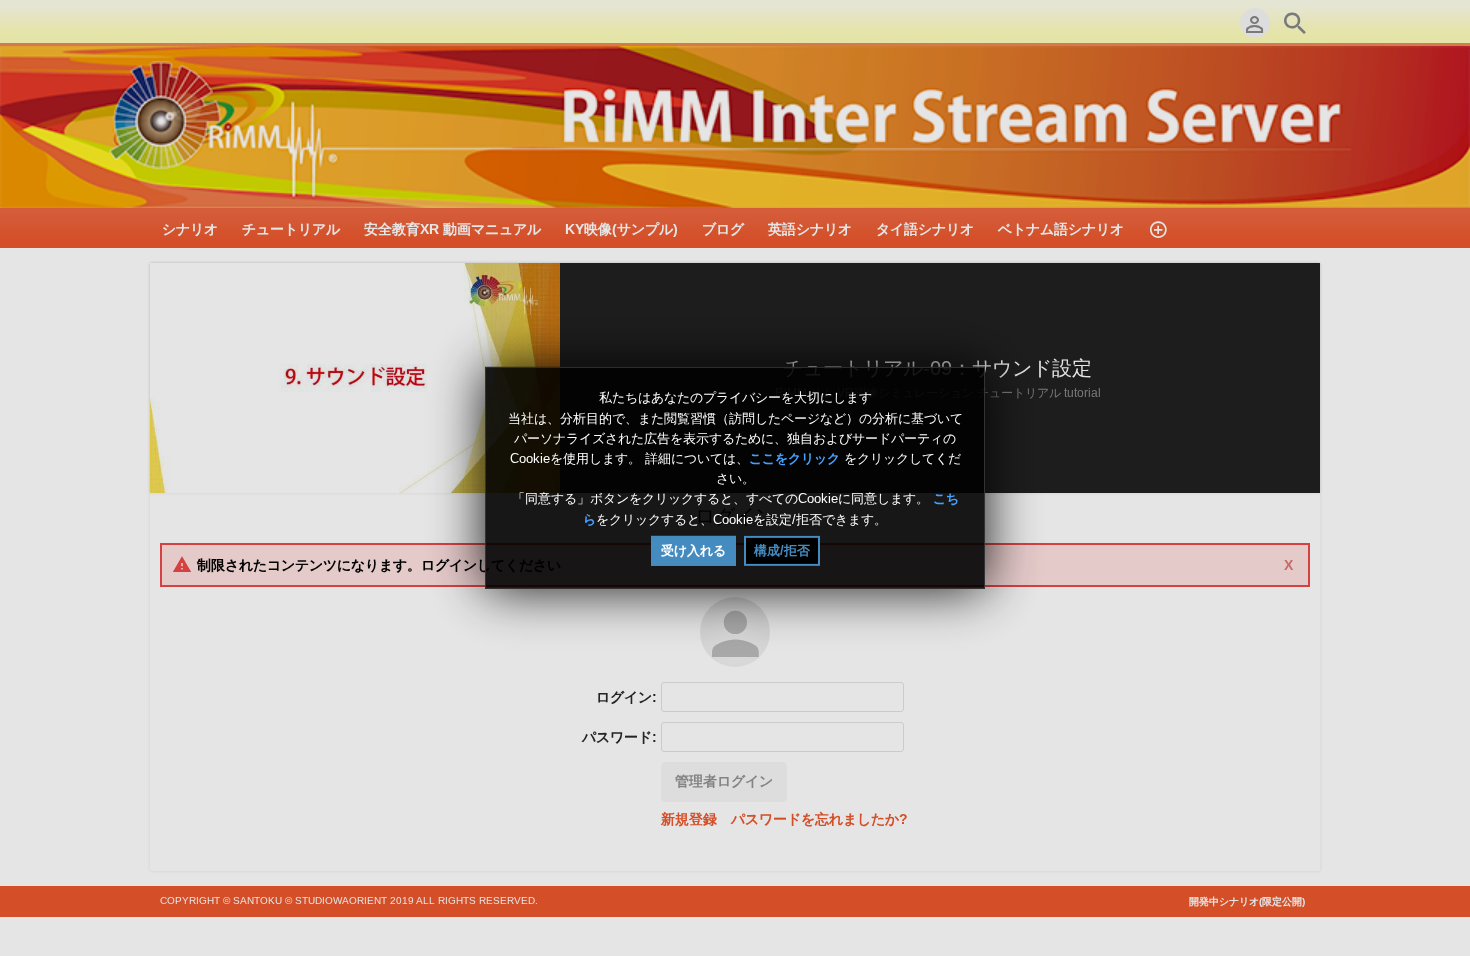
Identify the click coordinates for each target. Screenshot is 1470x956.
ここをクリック (794, 458)
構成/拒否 (782, 550)
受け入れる (693, 550)
